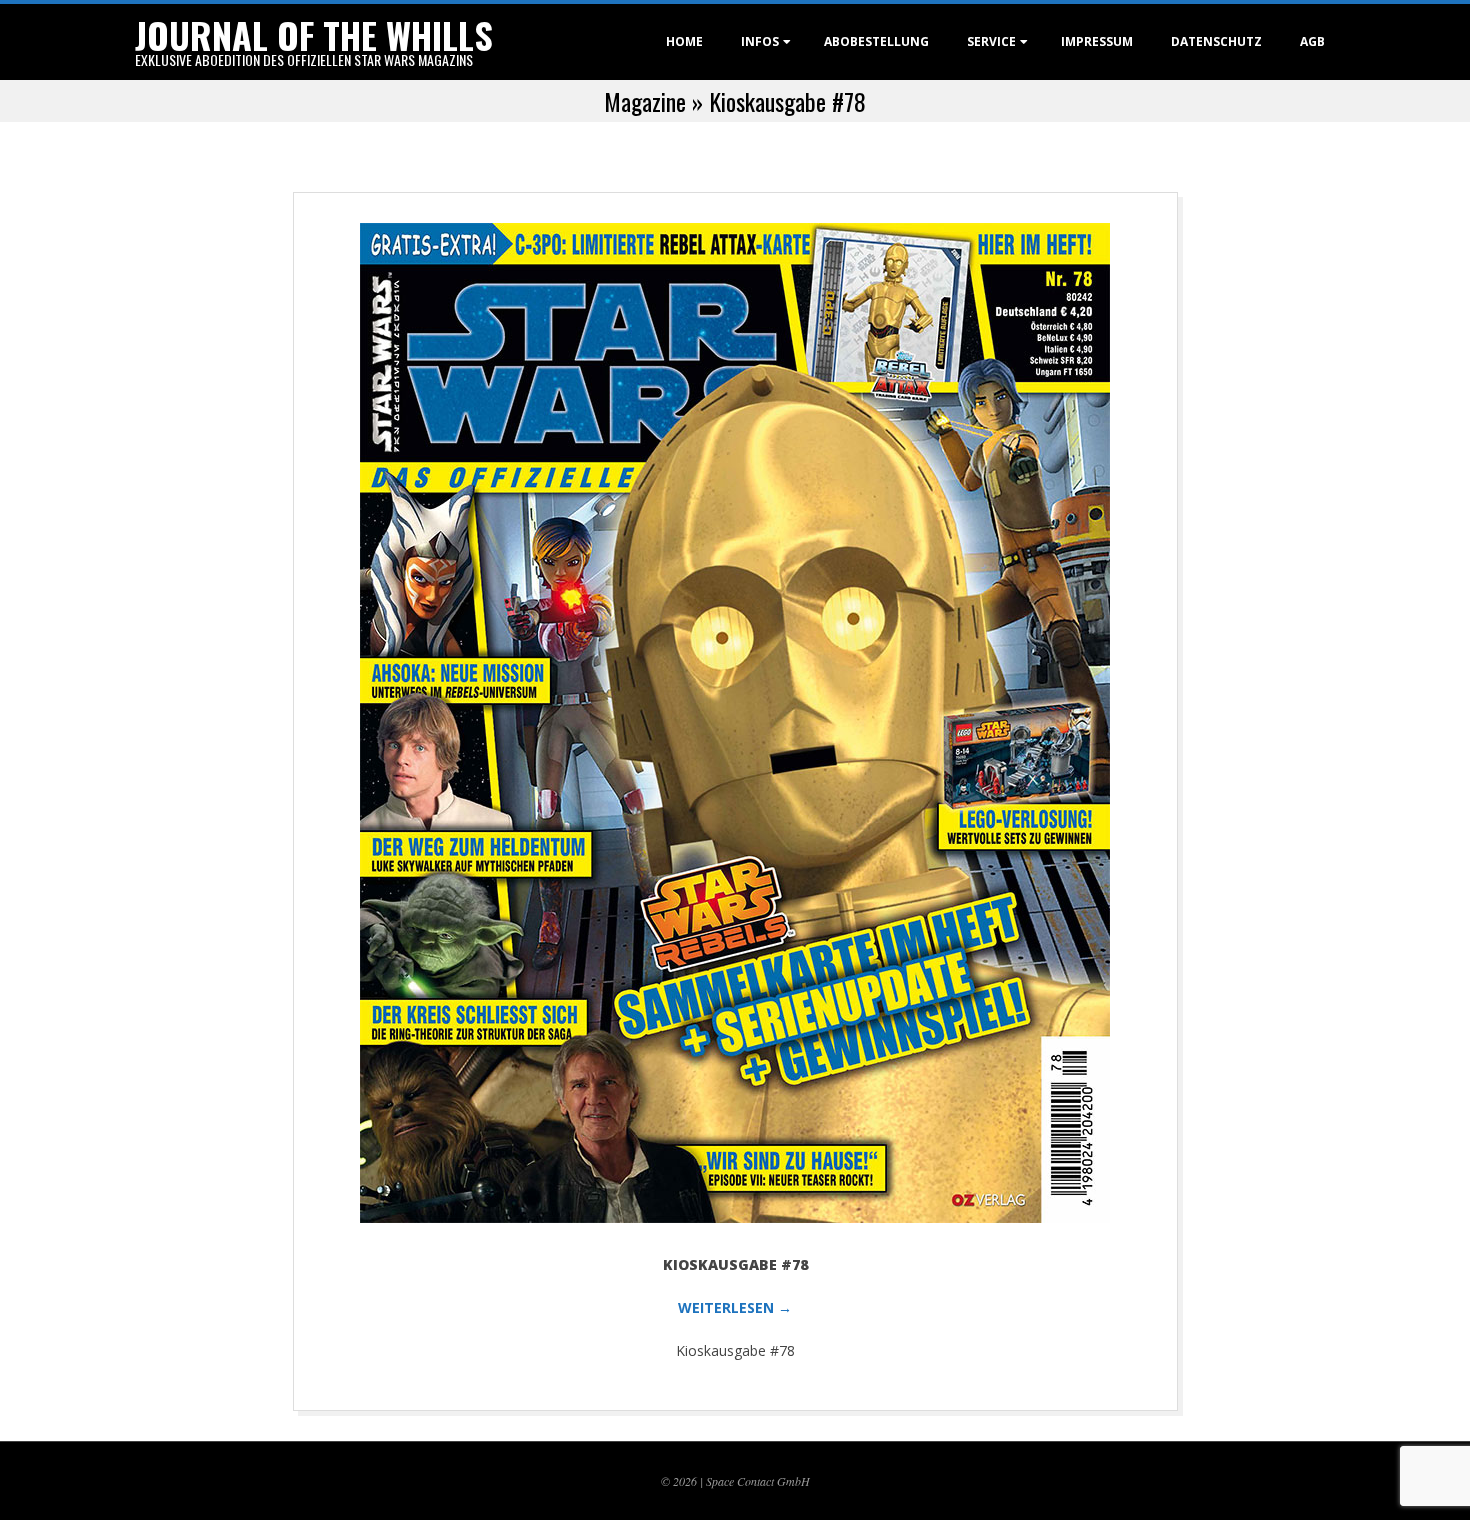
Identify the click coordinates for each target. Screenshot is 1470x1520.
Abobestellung (876, 41)
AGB (1312, 41)
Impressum (1097, 41)
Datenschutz (1216, 41)
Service (991, 41)
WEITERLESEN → (735, 1307)
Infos (760, 41)
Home (684, 41)
